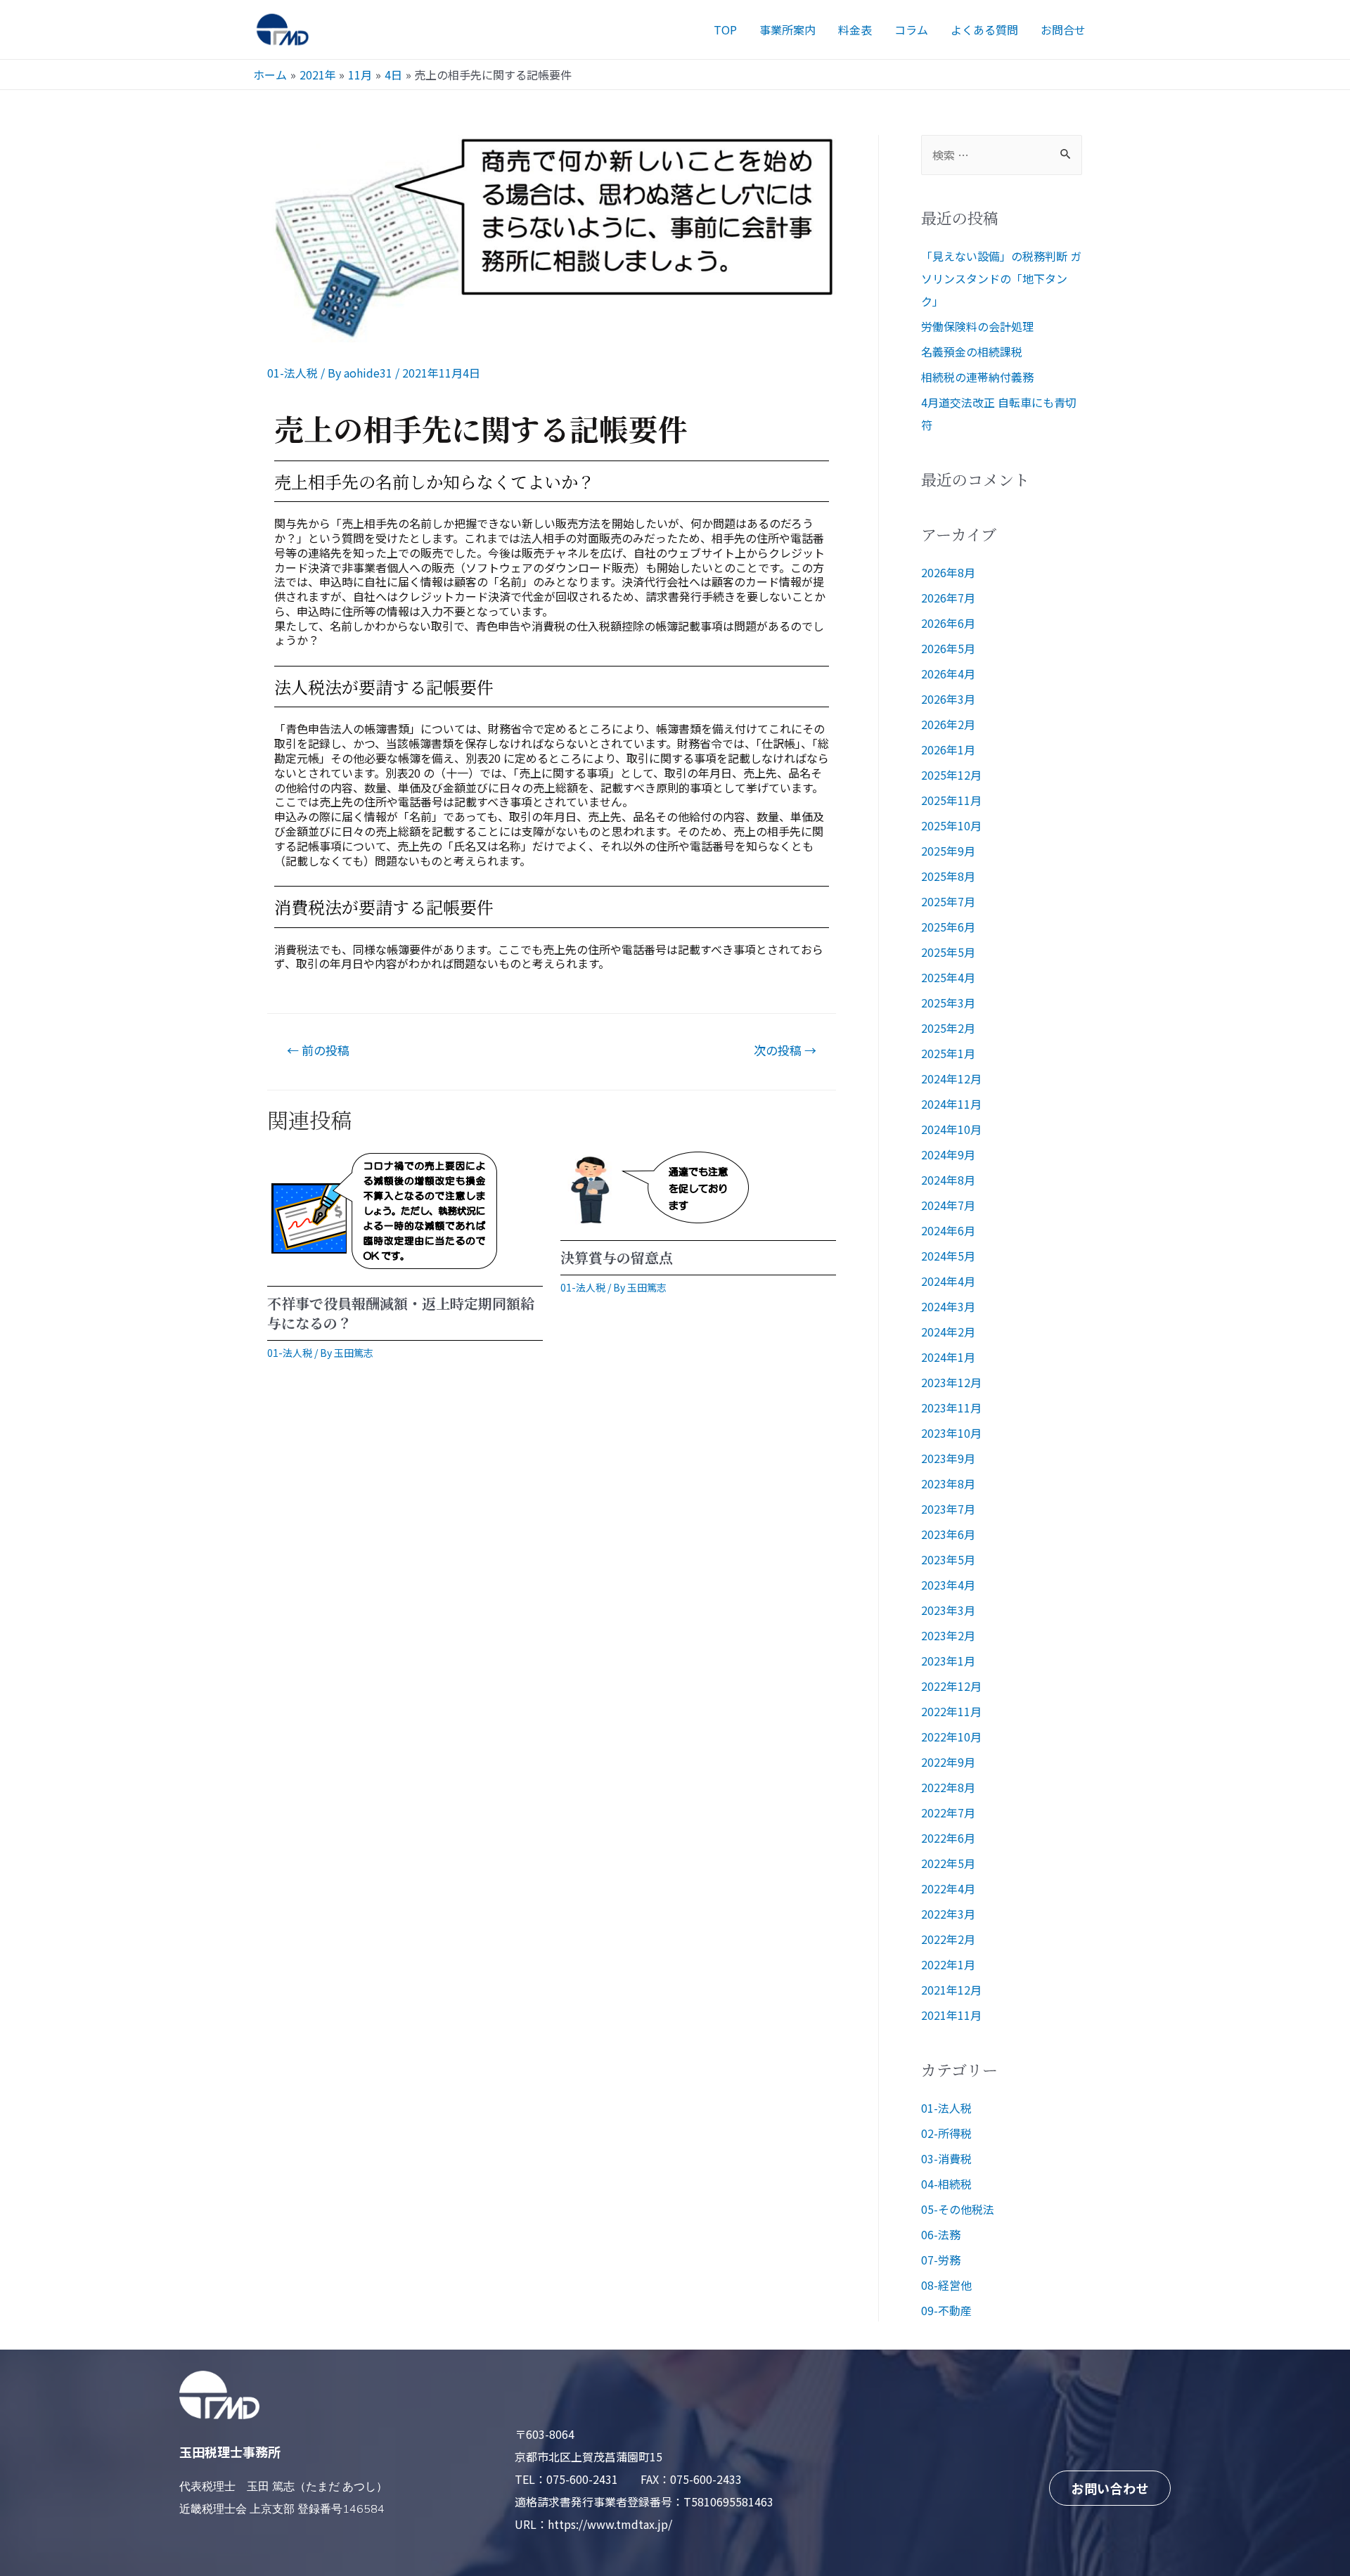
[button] (1110, 2488)
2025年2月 (948, 1028)
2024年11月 (951, 1104)
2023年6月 (948, 1534)
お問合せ (1063, 30)
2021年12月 (951, 1990)
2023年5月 (948, 1559)
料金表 (855, 30)
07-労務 (941, 2260)
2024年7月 (948, 1205)
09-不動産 (946, 2310)
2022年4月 (948, 1888)
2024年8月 (948, 1180)
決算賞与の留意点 (617, 1257)
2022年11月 (951, 1711)
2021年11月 (951, 2015)
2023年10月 (951, 1433)
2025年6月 (948, 927)
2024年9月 (948, 1154)
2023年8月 (948, 1483)
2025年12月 (951, 775)
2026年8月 (948, 572)
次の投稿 (785, 1050)
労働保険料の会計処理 (977, 326)
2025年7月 (948, 901)
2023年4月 (948, 1585)
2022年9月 (948, 1762)
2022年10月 (951, 1737)
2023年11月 (951, 1408)
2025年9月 (948, 851)
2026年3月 (948, 699)
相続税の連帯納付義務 (977, 377)
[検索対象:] (1002, 155)
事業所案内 (787, 30)
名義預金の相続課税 (972, 352)
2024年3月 (948, 1306)
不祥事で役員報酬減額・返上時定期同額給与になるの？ (401, 1313)
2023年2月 (948, 1635)
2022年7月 (948, 1812)
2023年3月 (948, 1610)
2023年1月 (948, 1661)
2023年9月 (948, 1458)
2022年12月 (951, 1686)
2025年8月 (948, 876)
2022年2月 (948, 1939)
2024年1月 (948, 1357)
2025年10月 (951, 825)
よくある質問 (984, 30)
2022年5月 (948, 1863)
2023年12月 (951, 1382)
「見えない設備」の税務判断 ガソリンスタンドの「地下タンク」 (1001, 278)
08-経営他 (946, 2285)
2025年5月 (948, 952)
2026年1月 (948, 749)
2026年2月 (948, 724)
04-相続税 (946, 2184)
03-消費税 (946, 2158)
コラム (911, 30)
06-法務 (941, 2234)
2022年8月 (948, 1787)
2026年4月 (948, 674)
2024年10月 (951, 1129)
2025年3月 (948, 1003)
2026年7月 (948, 598)
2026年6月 (948, 623)
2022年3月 (948, 1914)
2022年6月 (948, 1838)
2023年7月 (948, 1509)
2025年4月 (948, 977)
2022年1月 (948, 1964)
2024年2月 (948, 1332)
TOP (725, 30)
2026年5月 (948, 648)
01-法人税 (292, 373)
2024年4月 (948, 1281)
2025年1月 (948, 1053)
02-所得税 (946, 2133)
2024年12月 (951, 1078)
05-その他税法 (958, 2209)
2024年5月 (948, 1256)
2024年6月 (948, 1230)
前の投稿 (318, 1050)
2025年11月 (951, 800)
